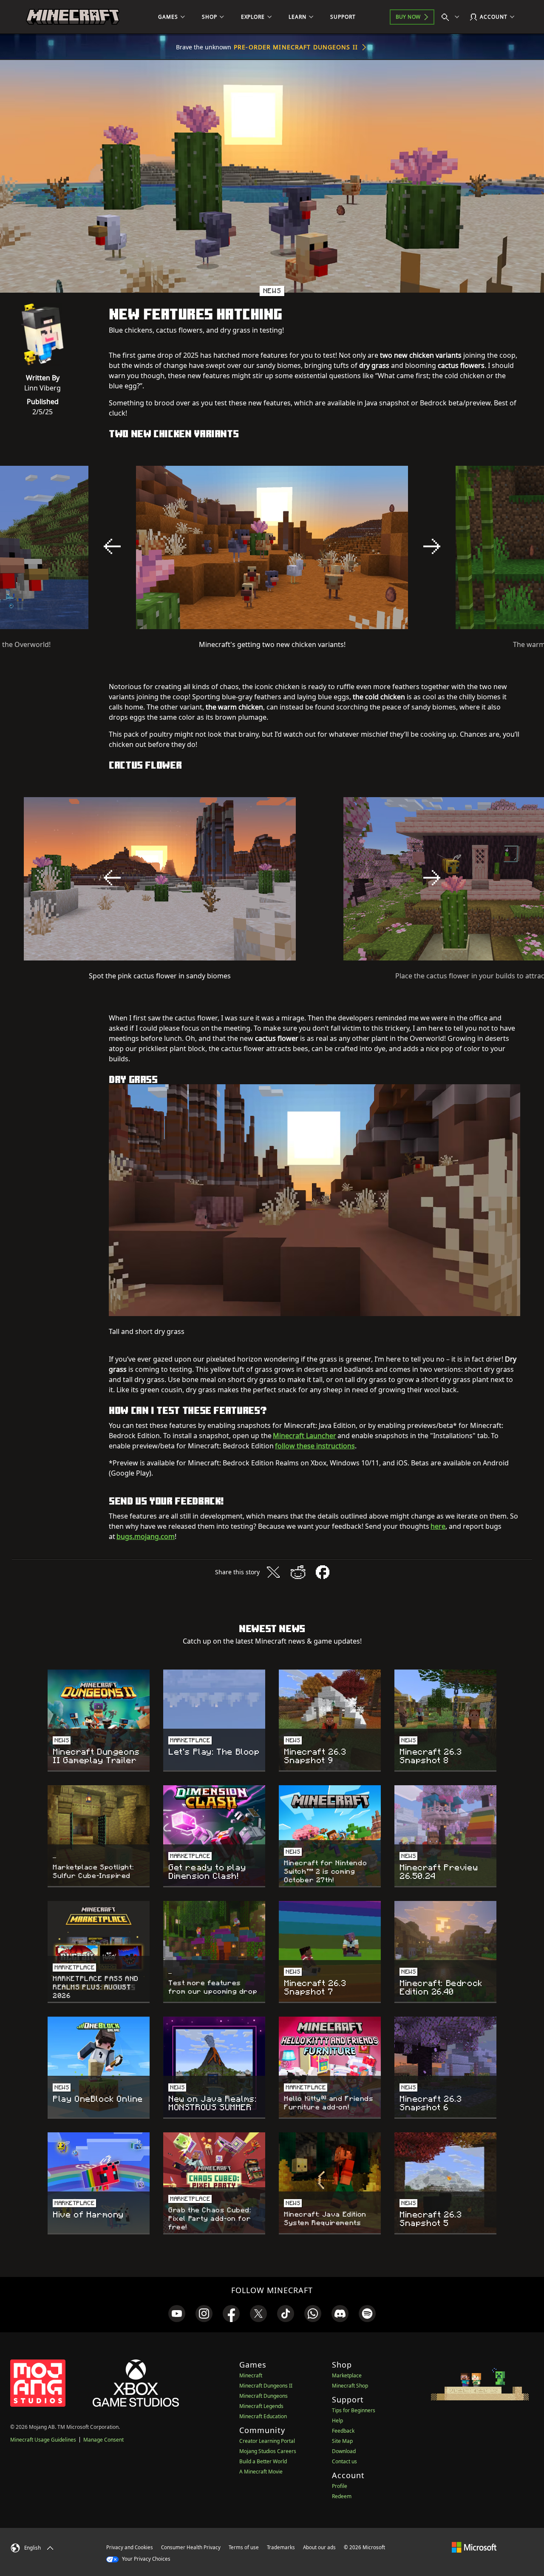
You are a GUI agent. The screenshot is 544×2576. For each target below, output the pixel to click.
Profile (340, 2486)
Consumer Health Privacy (191, 2547)
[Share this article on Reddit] (298, 1572)
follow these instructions (315, 1446)
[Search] (452, 17)
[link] (177, 2314)
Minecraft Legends (261, 2406)
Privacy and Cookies (130, 2547)
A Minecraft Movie (261, 2472)
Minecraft (251, 2375)
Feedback (343, 2431)
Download (344, 2451)
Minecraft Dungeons (263, 2396)
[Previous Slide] (112, 547)
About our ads (319, 2547)
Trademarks (281, 2547)
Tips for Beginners (354, 2410)
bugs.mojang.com (146, 1536)
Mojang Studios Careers (268, 2451)
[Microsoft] (474, 2547)
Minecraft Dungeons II (266, 2386)
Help (337, 2421)
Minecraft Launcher (305, 1436)
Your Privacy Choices (146, 2559)
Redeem (342, 2496)
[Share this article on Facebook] (323, 1572)
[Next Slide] (432, 547)
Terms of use (244, 2547)
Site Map (342, 2441)
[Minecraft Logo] (73, 17)
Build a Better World (263, 2461)
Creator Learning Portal (267, 2441)
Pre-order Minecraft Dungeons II (296, 47)
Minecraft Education (263, 2416)
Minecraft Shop (350, 2386)
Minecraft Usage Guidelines (43, 2440)
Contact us (344, 2461)
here (438, 1526)
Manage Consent (103, 2440)
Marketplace (347, 2375)
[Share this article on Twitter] (273, 1572)
